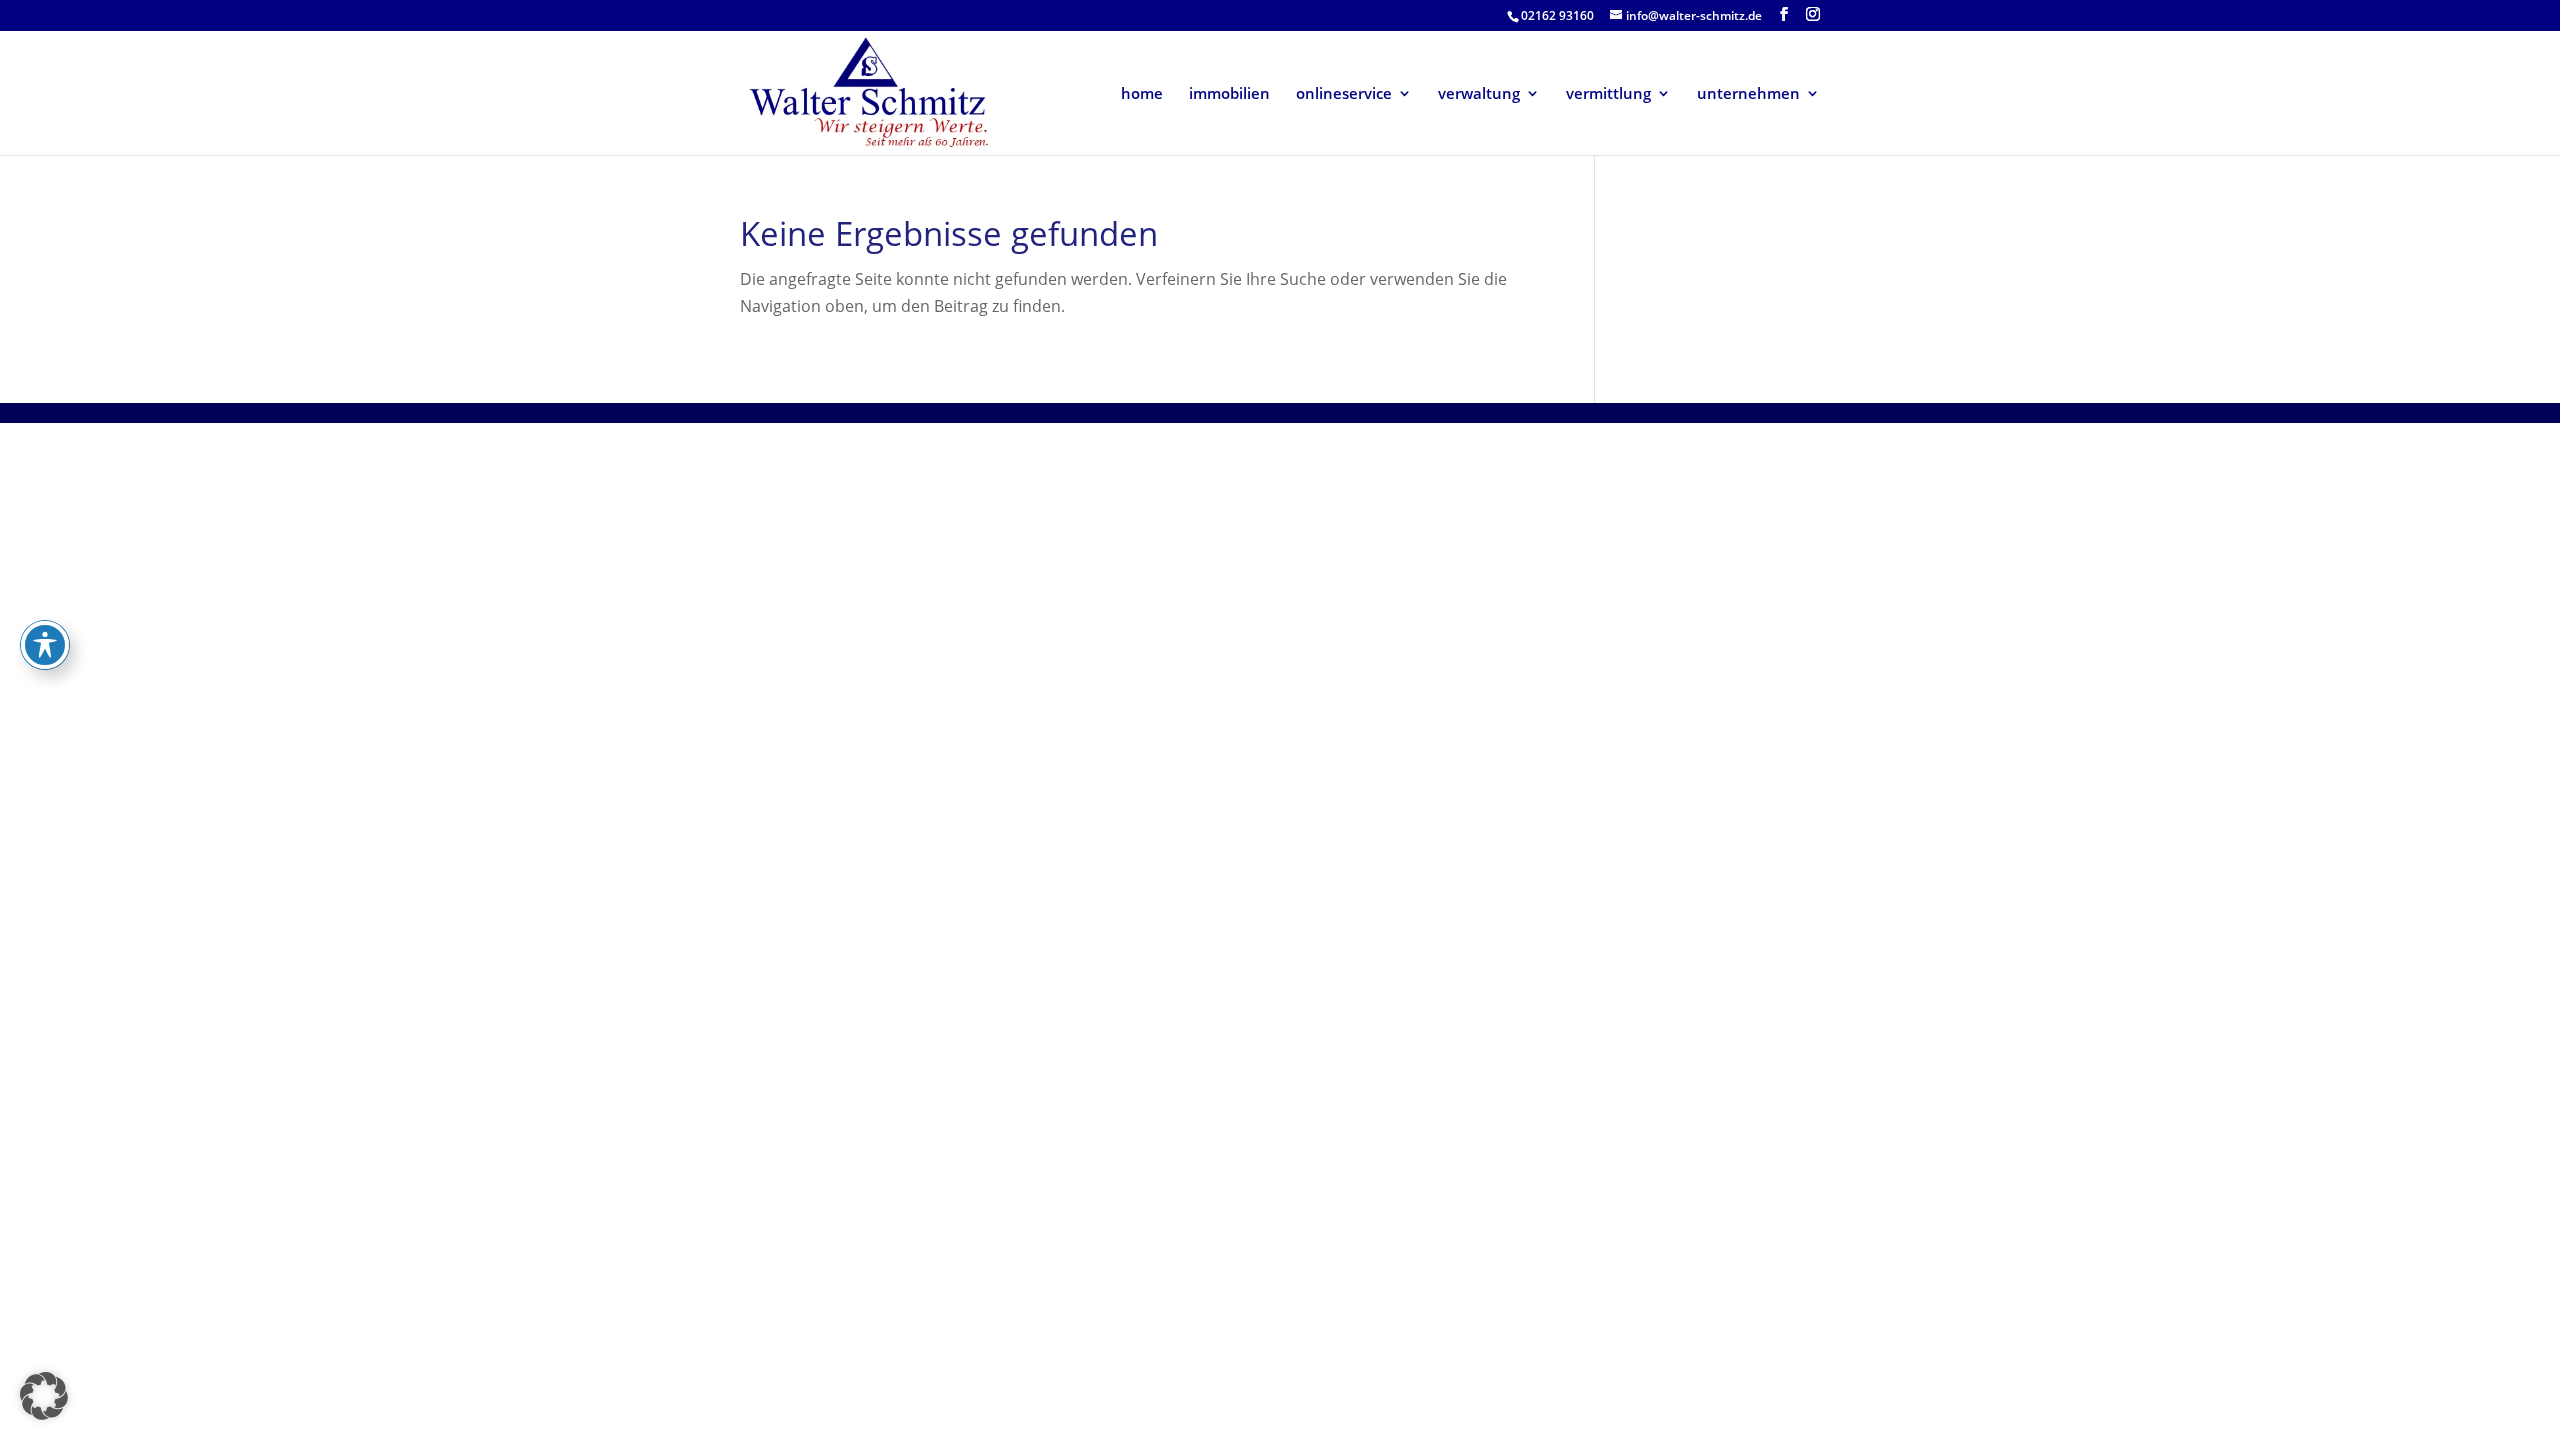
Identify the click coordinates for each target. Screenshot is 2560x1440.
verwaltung (1479, 94)
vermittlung (1608, 94)
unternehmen (1748, 94)
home (1142, 94)
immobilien (1229, 94)
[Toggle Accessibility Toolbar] (45, 645)
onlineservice (1344, 94)
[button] (44, 1396)
